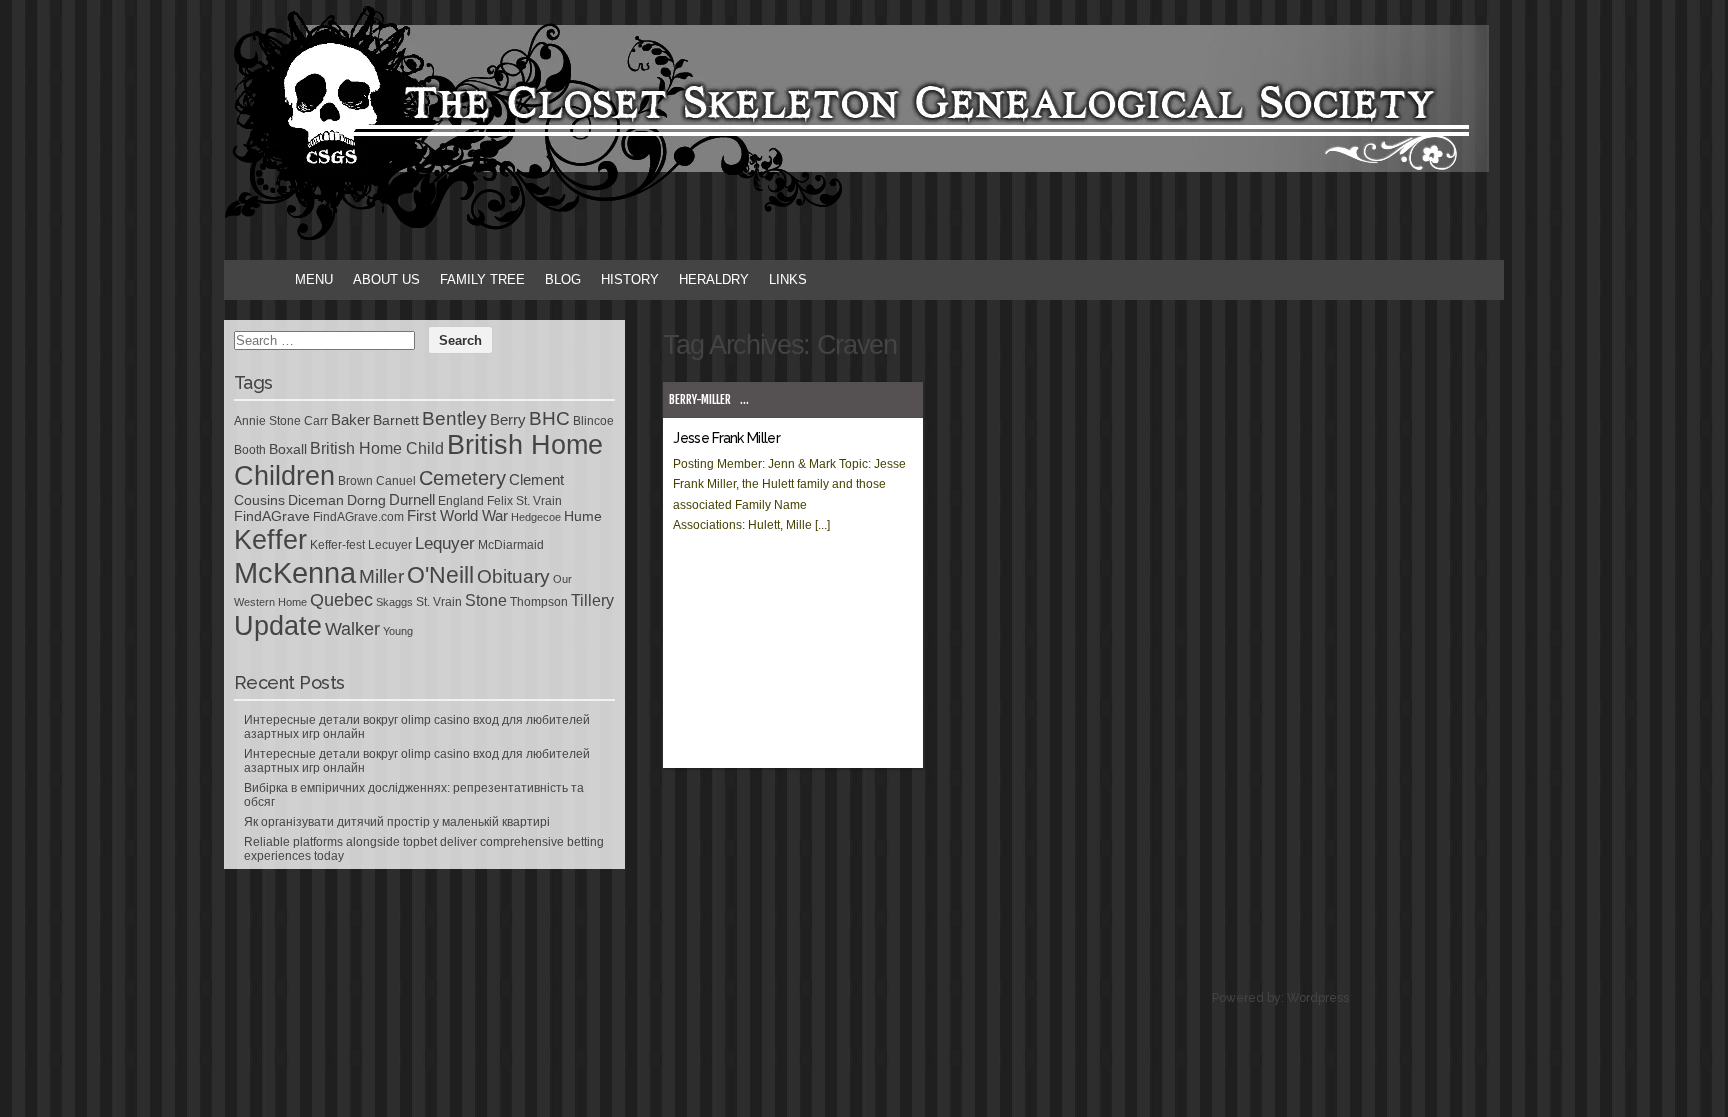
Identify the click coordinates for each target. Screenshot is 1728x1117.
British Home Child (377, 448)
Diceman (316, 500)
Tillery (592, 600)
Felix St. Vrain (524, 501)
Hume (583, 516)
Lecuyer (390, 545)
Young (398, 631)
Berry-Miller (700, 399)
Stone (486, 600)
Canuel (396, 481)
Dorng (366, 500)
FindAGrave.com (358, 517)
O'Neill (440, 575)
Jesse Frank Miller (726, 438)
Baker (350, 420)
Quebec (341, 600)
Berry (508, 420)
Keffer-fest (337, 545)
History (630, 279)
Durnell (412, 500)
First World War (457, 516)
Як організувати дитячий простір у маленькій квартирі (397, 822)
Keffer (270, 539)
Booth (250, 450)
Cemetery (462, 478)
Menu (314, 279)
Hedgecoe (536, 517)
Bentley (454, 418)
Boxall (288, 449)
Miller (381, 576)
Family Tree (482, 279)
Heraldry (714, 279)
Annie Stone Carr (281, 421)
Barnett (396, 420)
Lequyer (445, 543)
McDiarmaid (511, 545)
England (461, 501)
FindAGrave (272, 516)
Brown (355, 481)
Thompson (539, 602)
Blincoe (593, 421)
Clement (536, 480)
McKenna (295, 572)
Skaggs (394, 602)
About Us (386, 279)
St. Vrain (439, 602)
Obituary (513, 576)
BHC (549, 418)
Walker (352, 629)
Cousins (259, 500)
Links (788, 279)
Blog (563, 279)
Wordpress (1318, 998)
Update (278, 626)
